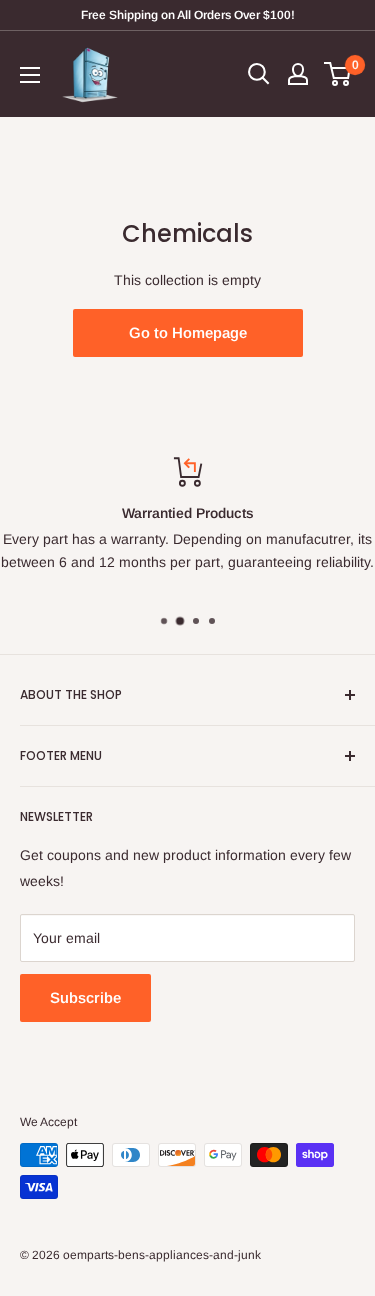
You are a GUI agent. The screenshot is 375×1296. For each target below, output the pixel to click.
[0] (338, 74)
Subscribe (85, 997)
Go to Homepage (188, 332)
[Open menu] (30, 75)
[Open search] (259, 74)
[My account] (298, 74)
